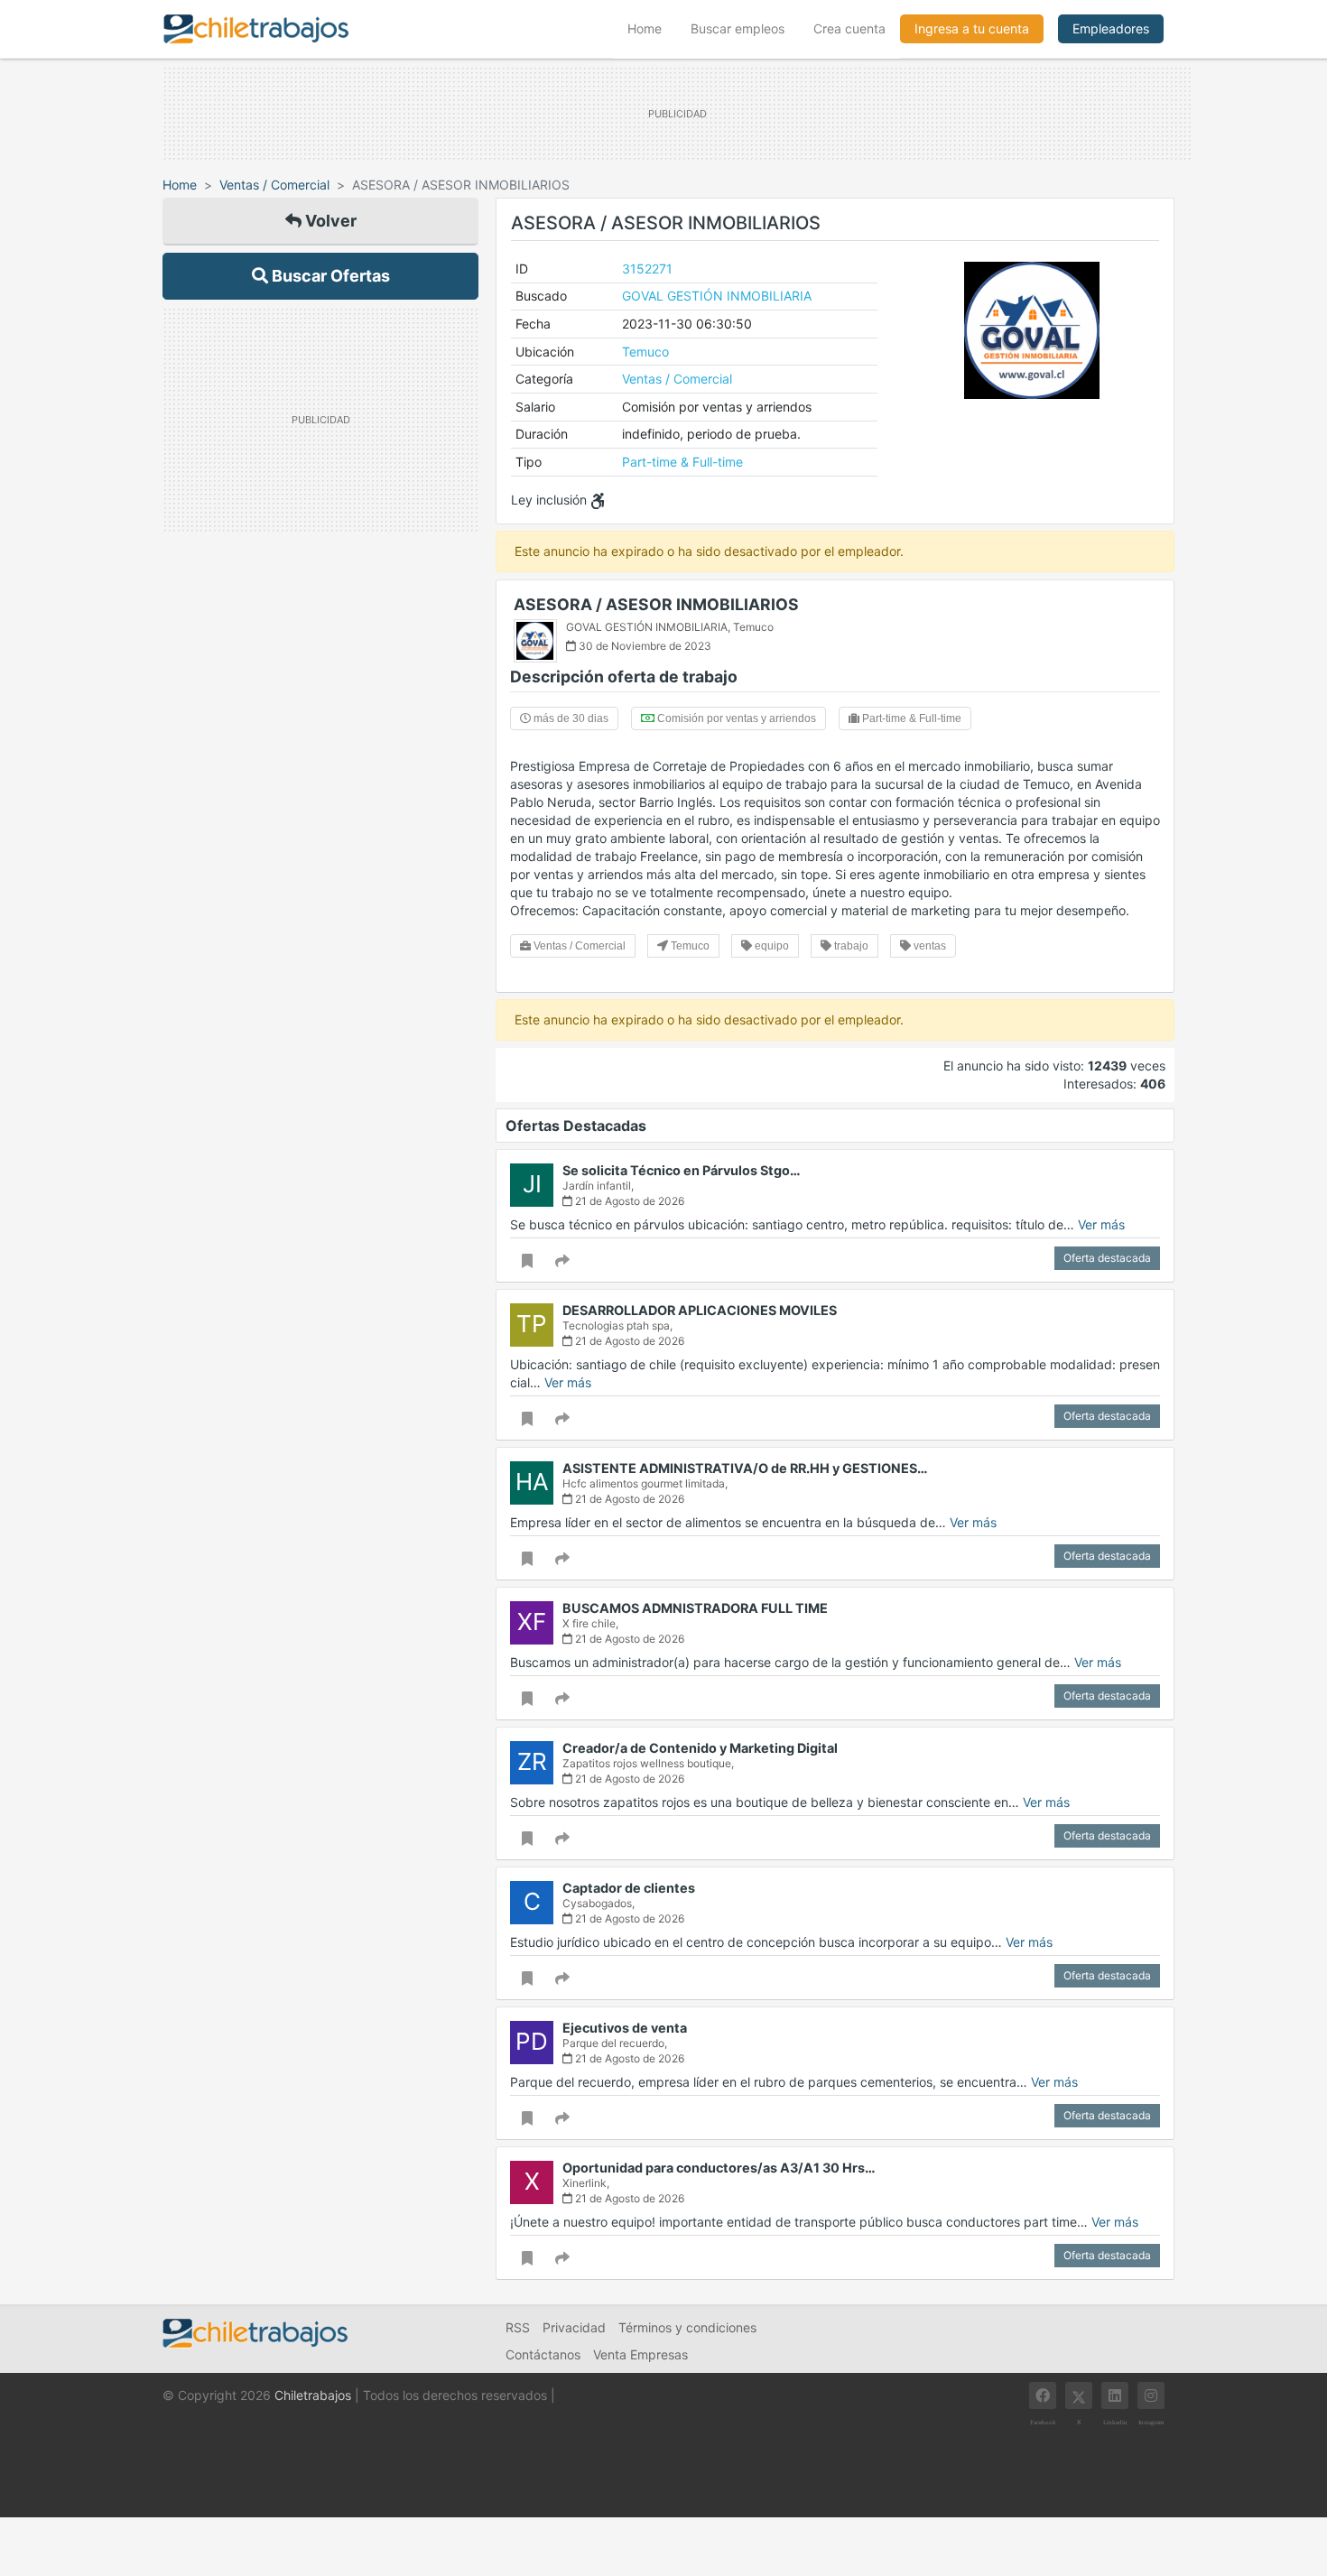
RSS (518, 2327)
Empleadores (1111, 28)
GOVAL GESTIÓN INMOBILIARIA (717, 296)
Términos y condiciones (687, 2327)
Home (652, 28)
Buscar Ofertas (329, 276)
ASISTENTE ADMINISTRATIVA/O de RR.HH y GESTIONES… (745, 1468)
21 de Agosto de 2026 (628, 1201)
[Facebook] (1043, 2395)
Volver (329, 221)
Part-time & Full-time (682, 462)
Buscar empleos (738, 28)
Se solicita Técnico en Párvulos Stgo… (682, 1170)
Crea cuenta (849, 28)
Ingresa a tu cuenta (972, 28)
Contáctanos (543, 2354)
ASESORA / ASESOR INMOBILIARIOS (656, 604)
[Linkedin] (1115, 2395)
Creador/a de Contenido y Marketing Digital (700, 1748)
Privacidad (574, 2327)
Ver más (1101, 1224)
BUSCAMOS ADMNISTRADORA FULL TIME (695, 1608)
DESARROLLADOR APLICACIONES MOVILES (700, 1310)
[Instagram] (1151, 2395)
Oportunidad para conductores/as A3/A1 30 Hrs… (719, 2168)
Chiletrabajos (313, 2395)
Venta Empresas (640, 2354)
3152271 (647, 269)
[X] (1079, 2395)
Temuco (645, 352)
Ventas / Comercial (274, 185)
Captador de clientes (629, 1888)
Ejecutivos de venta (625, 2028)
